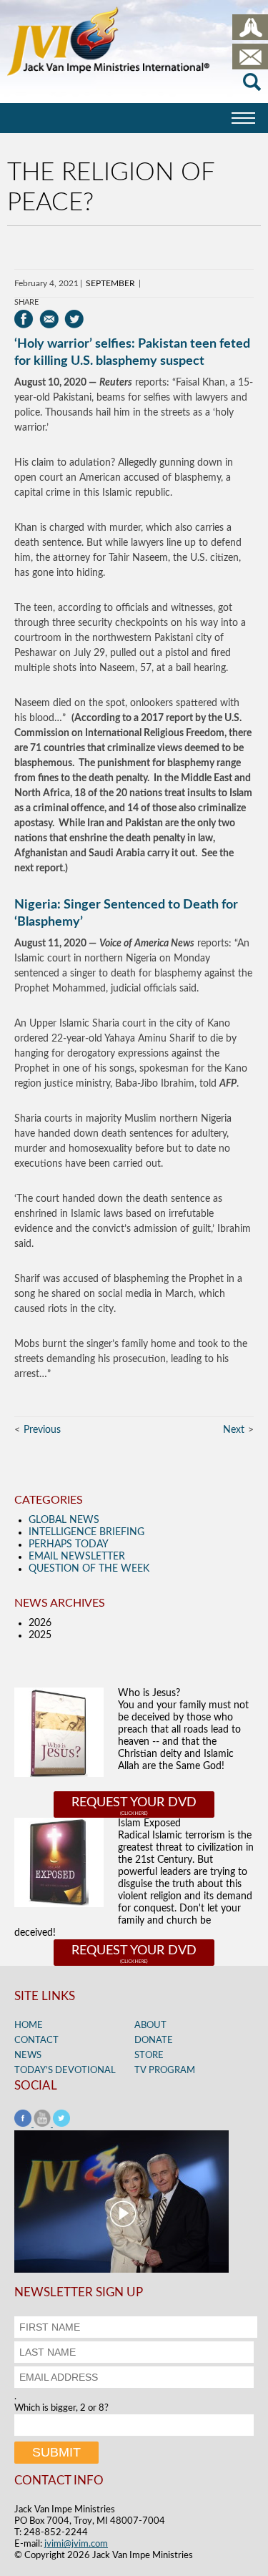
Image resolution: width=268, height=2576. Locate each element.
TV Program (165, 2071)
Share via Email (49, 319)
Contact (36, 2041)
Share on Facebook (24, 319)
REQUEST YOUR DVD (134, 1803)
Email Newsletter (77, 1557)
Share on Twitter (74, 319)
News (28, 2056)
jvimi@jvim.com (76, 2544)
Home (29, 2026)
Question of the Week (89, 1569)
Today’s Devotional (65, 2071)
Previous (42, 1430)
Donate (154, 2041)
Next (234, 1430)
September (110, 283)
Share (26, 302)
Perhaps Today (69, 1544)
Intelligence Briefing (86, 1532)
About (150, 2026)
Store (149, 2056)
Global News (64, 1520)
